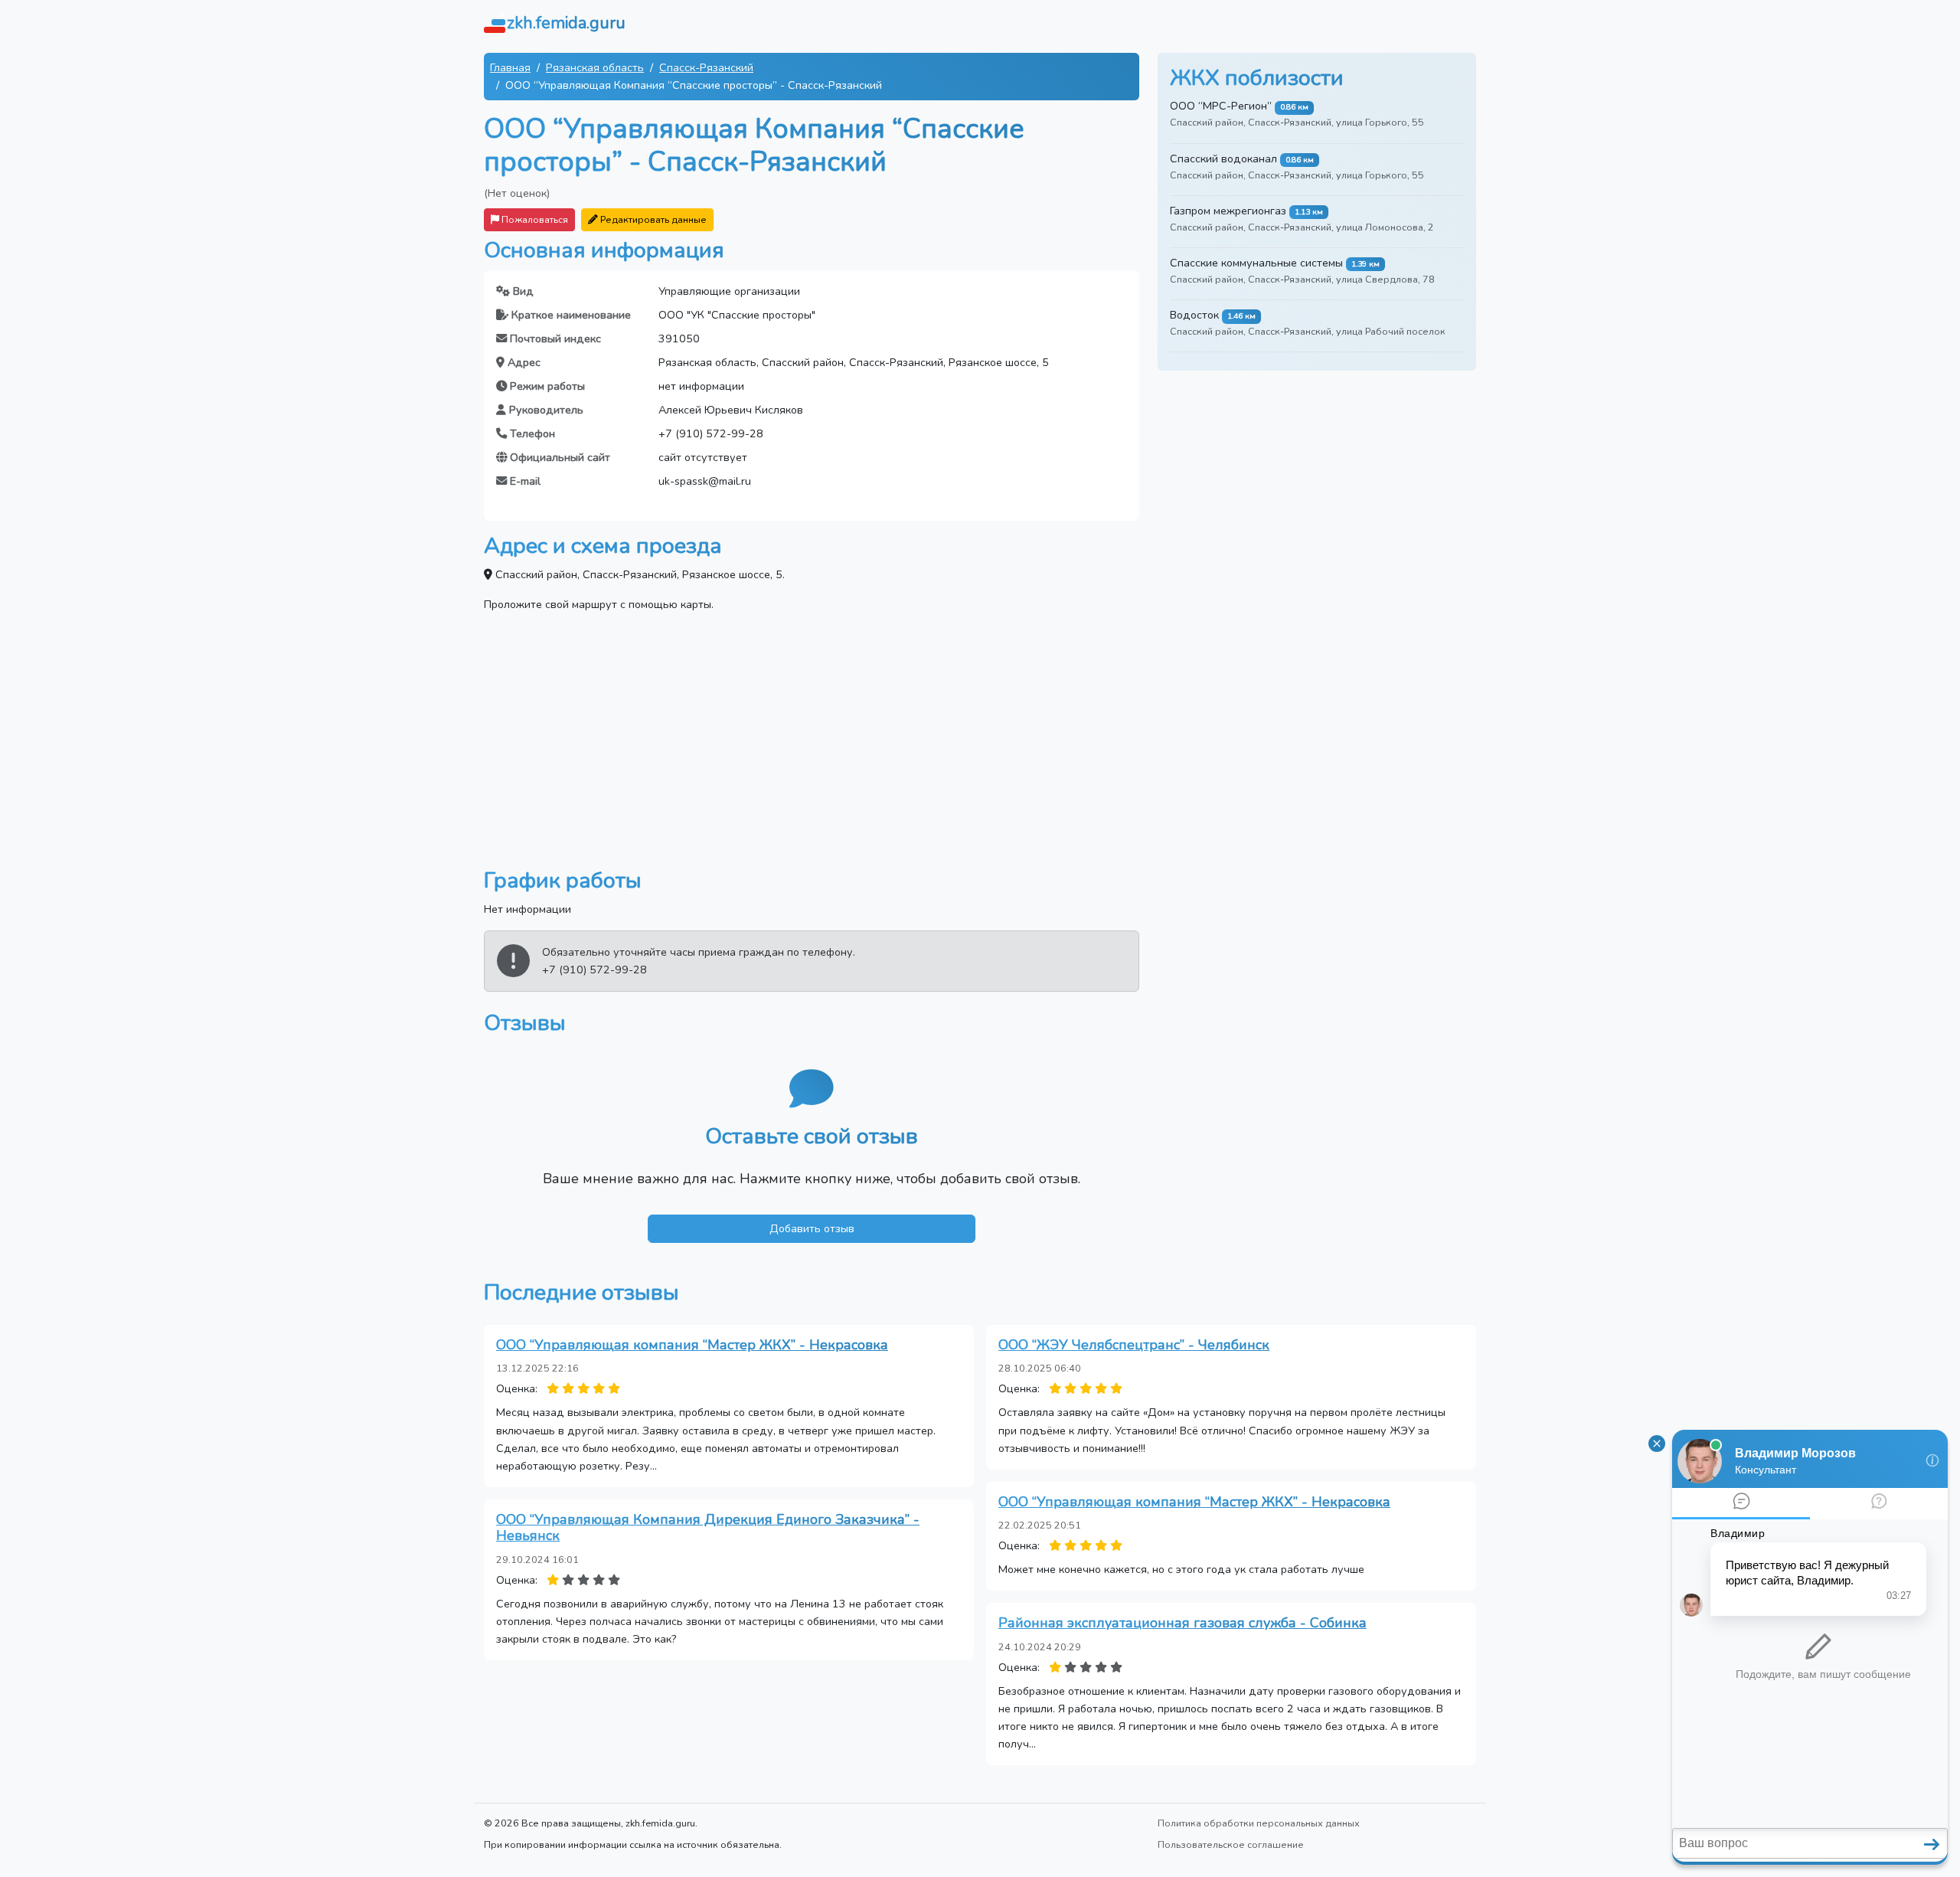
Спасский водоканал (1223, 159)
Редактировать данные (652, 219)
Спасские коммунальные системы (1256, 263)
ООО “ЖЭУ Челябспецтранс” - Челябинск (1134, 1345)
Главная (510, 67)
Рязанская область (595, 67)
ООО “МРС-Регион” (1221, 106)
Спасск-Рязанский (706, 67)
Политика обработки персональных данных (1259, 1823)
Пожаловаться (534, 219)
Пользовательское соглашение (1231, 1844)
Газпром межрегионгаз (1228, 211)
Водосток (1194, 315)
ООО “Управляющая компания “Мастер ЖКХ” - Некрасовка (692, 1345)
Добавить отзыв (812, 1228)
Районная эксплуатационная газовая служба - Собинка (1183, 1623)
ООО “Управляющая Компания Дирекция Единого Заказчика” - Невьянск (708, 1528)
